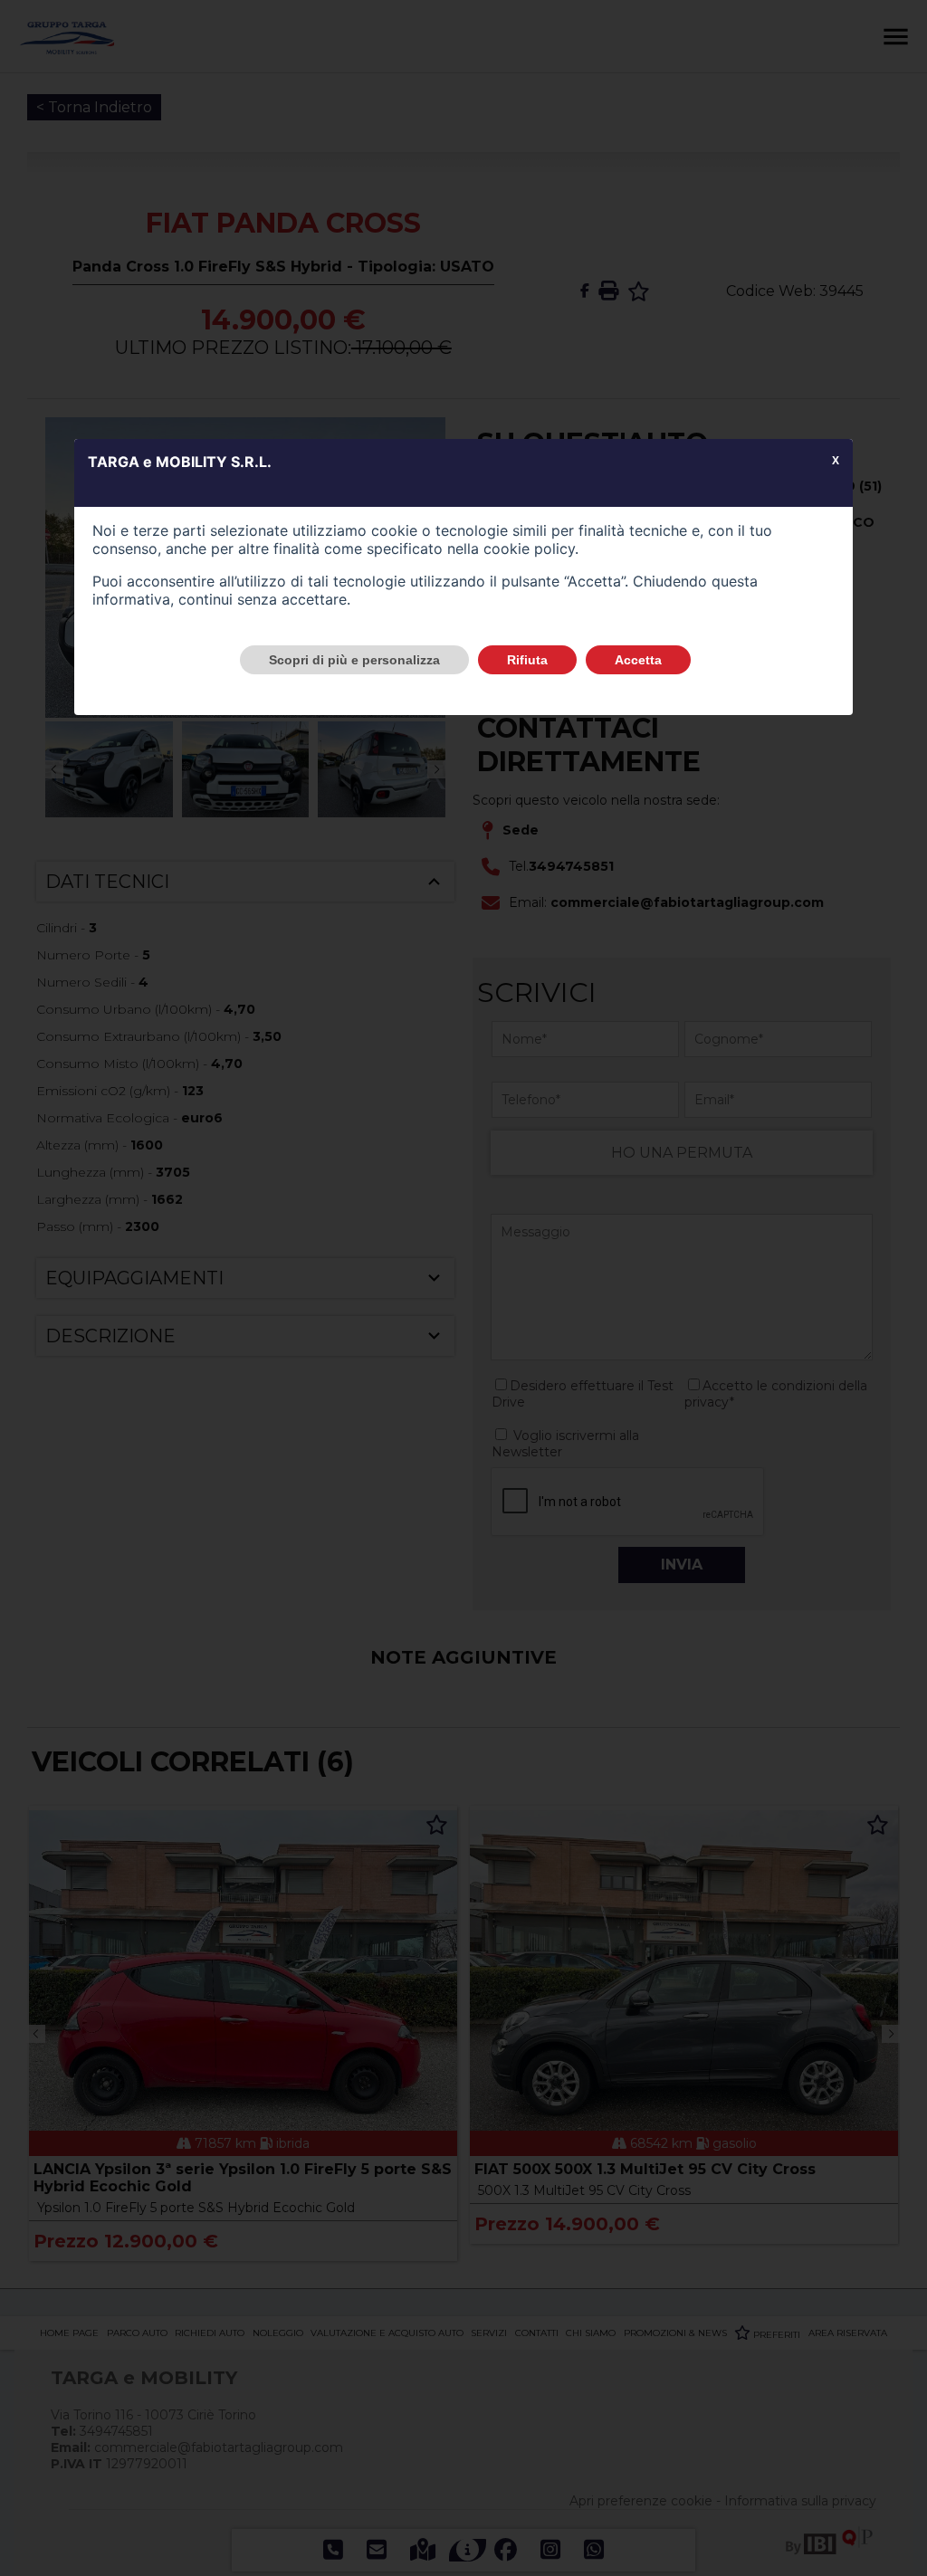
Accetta (638, 660)
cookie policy (529, 549)
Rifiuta (527, 660)
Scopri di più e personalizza (354, 660)
